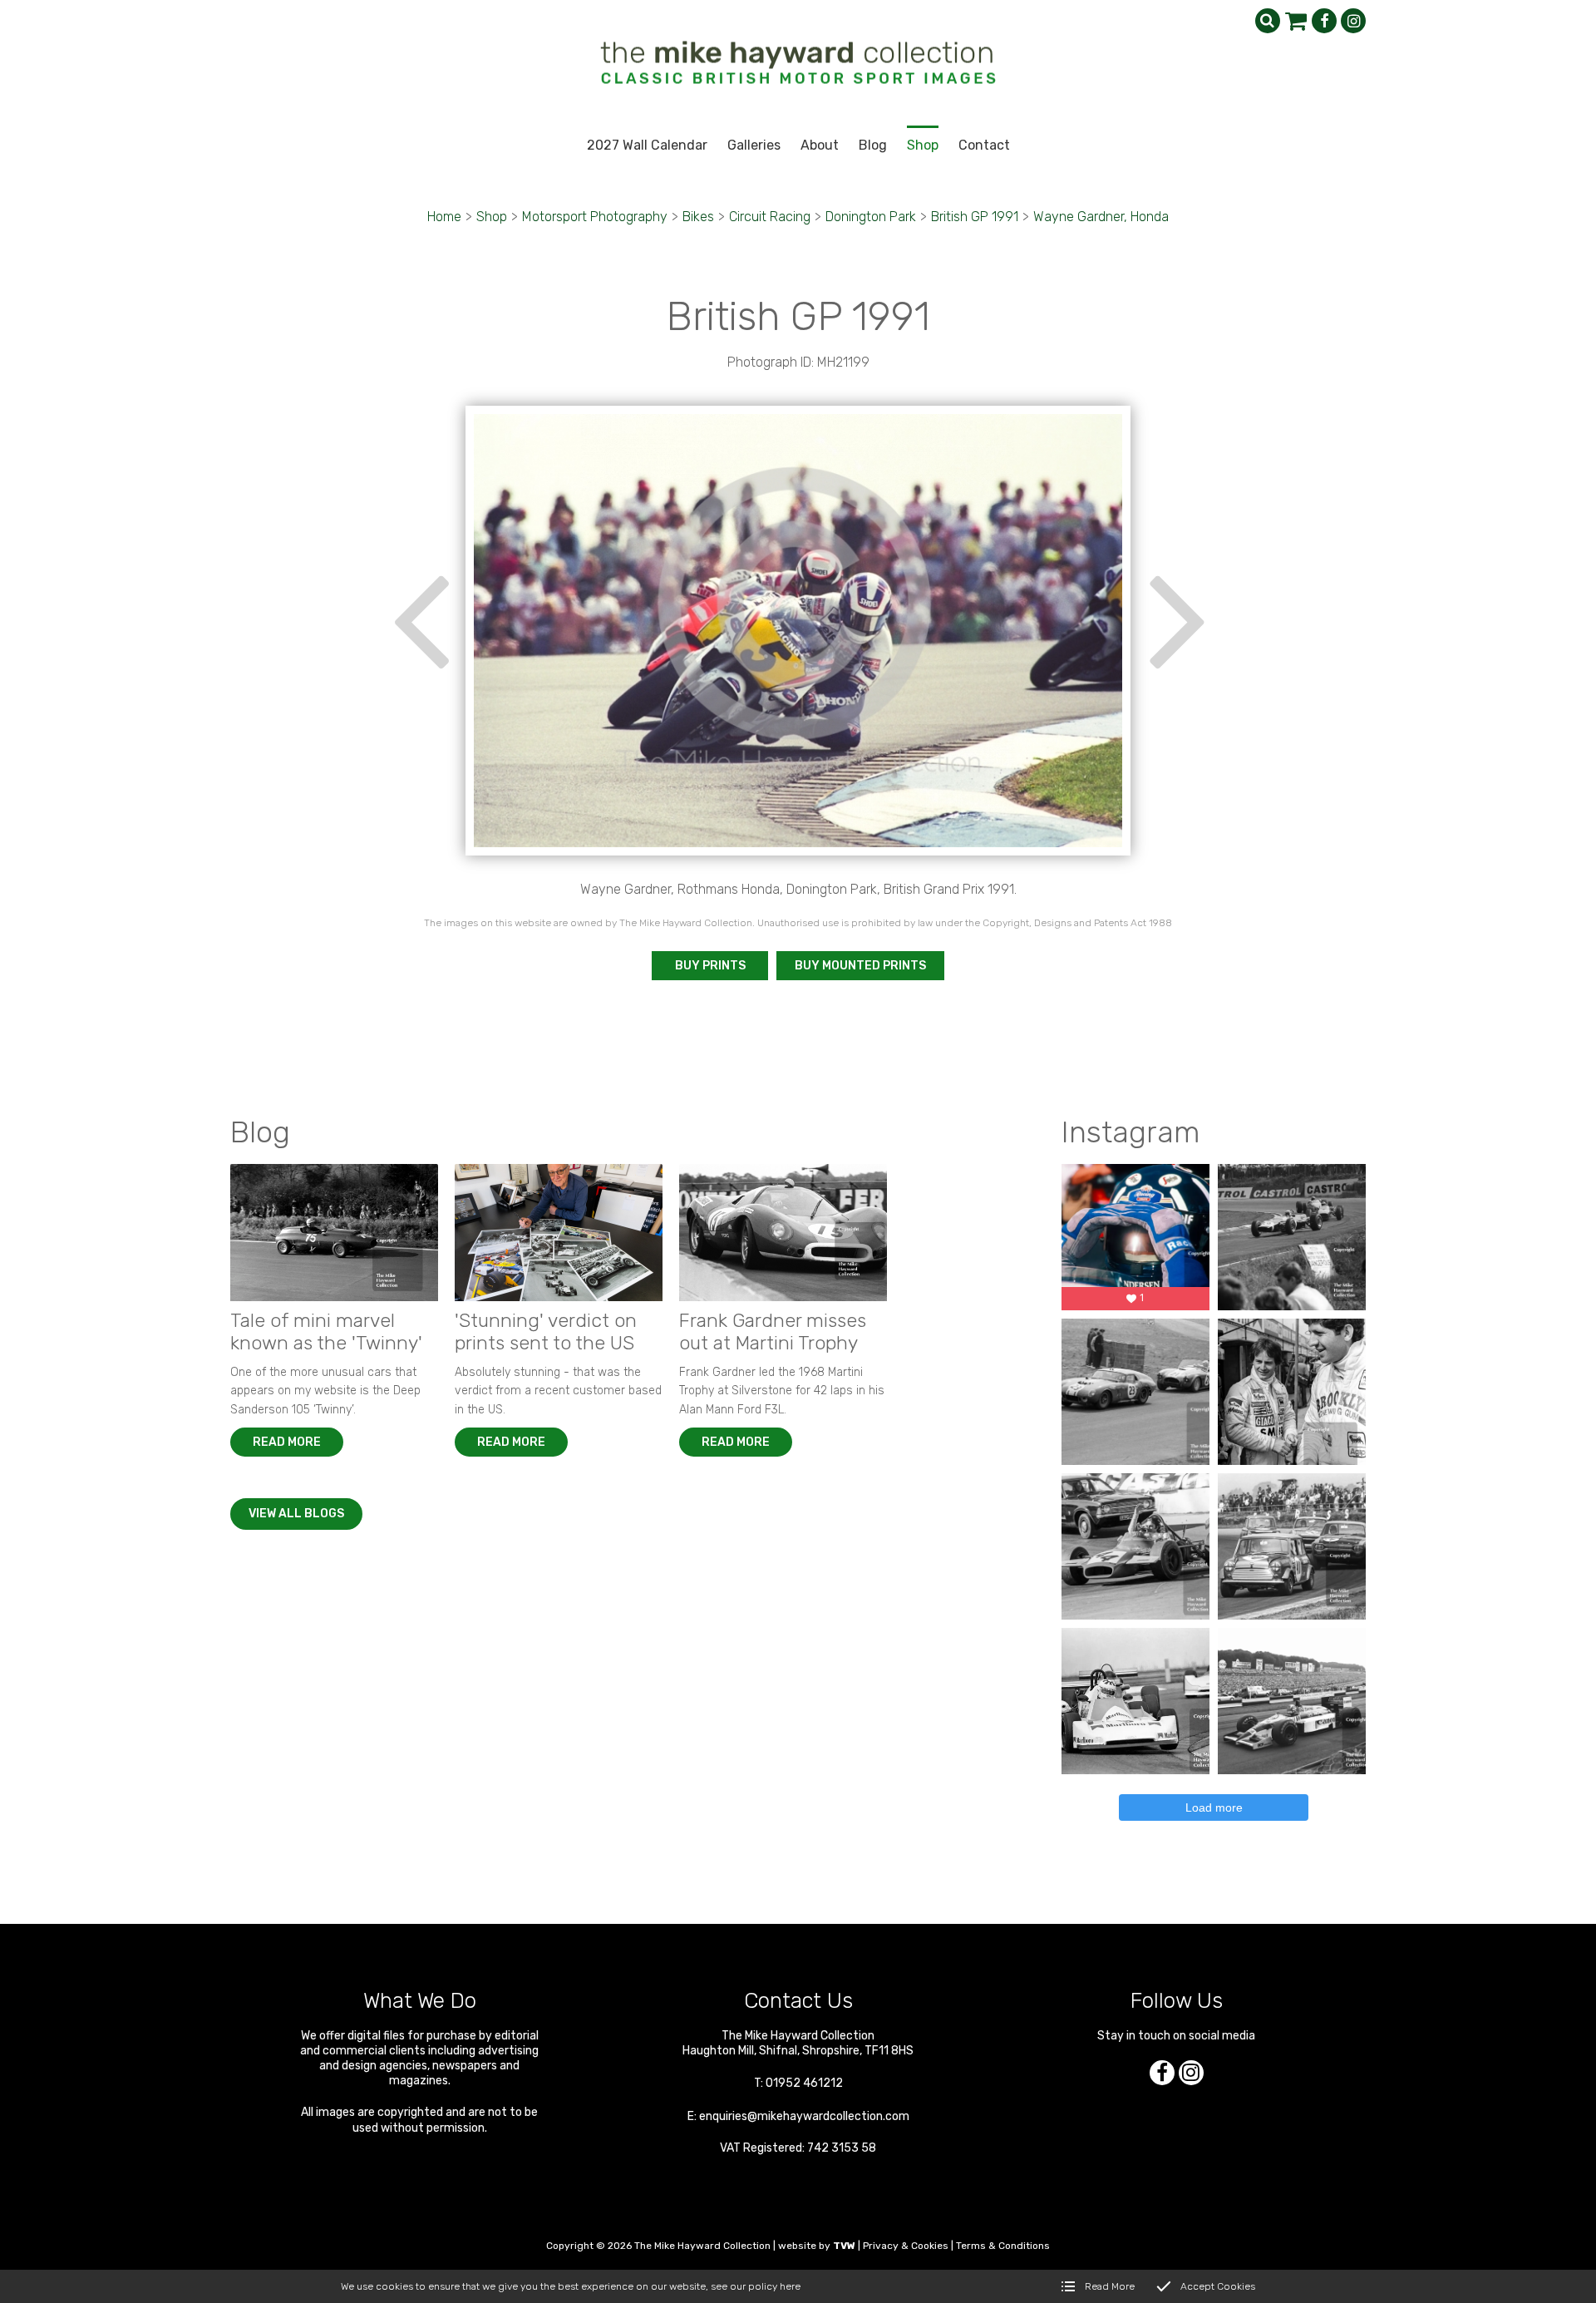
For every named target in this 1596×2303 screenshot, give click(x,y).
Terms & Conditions (1003, 2246)
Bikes (698, 217)
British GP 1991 (975, 217)
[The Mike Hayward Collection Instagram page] (1353, 21)
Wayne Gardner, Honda (1101, 217)
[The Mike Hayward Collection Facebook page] (1324, 21)
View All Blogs (296, 1514)
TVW (844, 2246)
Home (444, 217)
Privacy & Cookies (906, 2246)
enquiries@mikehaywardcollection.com (804, 2116)
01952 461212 (804, 2083)
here (790, 2286)
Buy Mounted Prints (860, 966)
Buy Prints (710, 966)
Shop (492, 217)
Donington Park (871, 217)
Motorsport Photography (595, 217)
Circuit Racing (770, 217)
